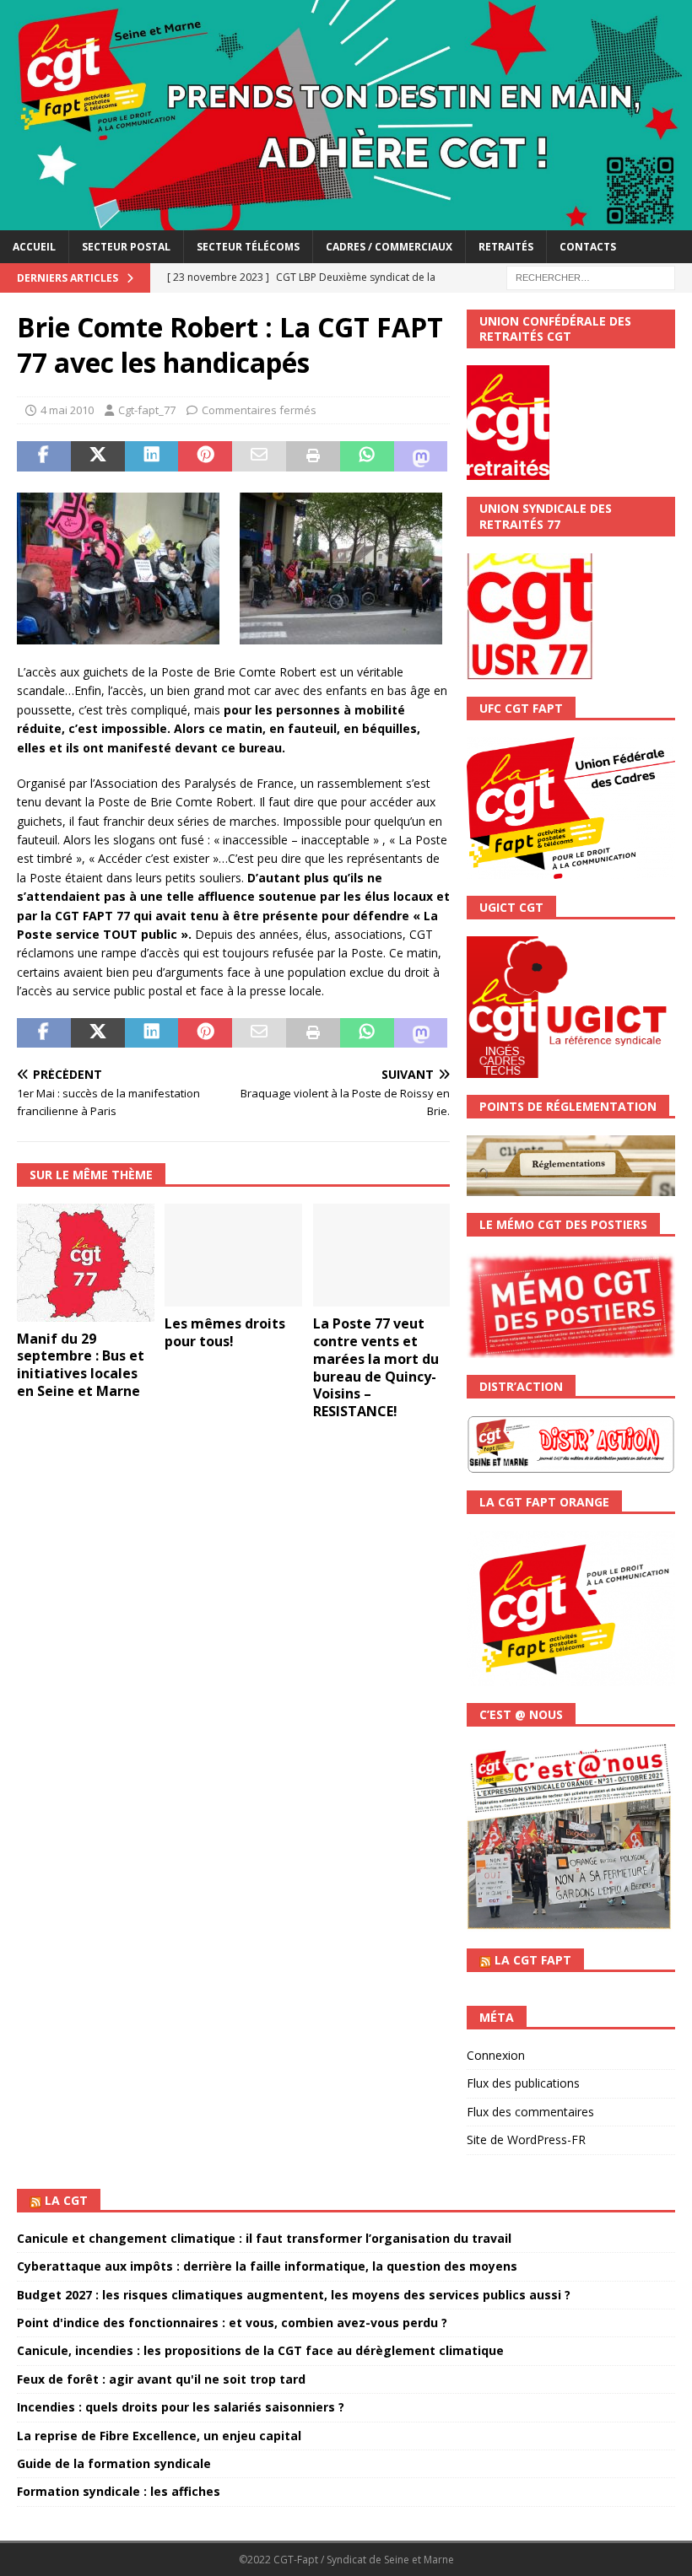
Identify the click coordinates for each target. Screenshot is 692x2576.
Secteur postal (126, 247)
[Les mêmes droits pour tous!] (233, 1255)
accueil (34, 247)
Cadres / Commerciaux (389, 247)
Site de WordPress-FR (526, 2139)
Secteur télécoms (248, 247)
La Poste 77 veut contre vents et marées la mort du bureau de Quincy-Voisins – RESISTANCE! (376, 1367)
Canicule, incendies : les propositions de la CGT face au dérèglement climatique (260, 2350)
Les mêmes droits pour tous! (225, 1332)
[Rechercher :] (591, 276)
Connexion (496, 2055)
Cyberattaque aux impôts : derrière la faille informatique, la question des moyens (267, 2266)
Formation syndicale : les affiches (119, 2491)
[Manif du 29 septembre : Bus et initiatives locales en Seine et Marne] (86, 1263)
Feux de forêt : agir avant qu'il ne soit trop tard (161, 2379)
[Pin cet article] (205, 456)
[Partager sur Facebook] (44, 456)
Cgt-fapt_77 (147, 410)
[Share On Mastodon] (421, 456)
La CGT (66, 2200)
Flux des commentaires (530, 2112)
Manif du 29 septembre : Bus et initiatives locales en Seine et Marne (81, 1365)
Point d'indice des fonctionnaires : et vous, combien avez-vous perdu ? (232, 2323)
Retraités (506, 247)
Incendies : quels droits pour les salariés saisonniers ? (181, 2407)
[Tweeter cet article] (98, 456)
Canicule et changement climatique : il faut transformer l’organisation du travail (264, 2238)
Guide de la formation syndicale (114, 2463)
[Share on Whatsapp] (367, 456)
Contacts (588, 247)
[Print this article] (313, 456)
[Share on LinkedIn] (152, 456)
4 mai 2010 (67, 410)
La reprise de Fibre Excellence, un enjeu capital (159, 2436)
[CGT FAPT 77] (346, 220)
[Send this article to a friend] (259, 456)
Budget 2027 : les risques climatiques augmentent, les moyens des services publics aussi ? (294, 2295)
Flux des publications (523, 2083)
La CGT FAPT (533, 1960)
